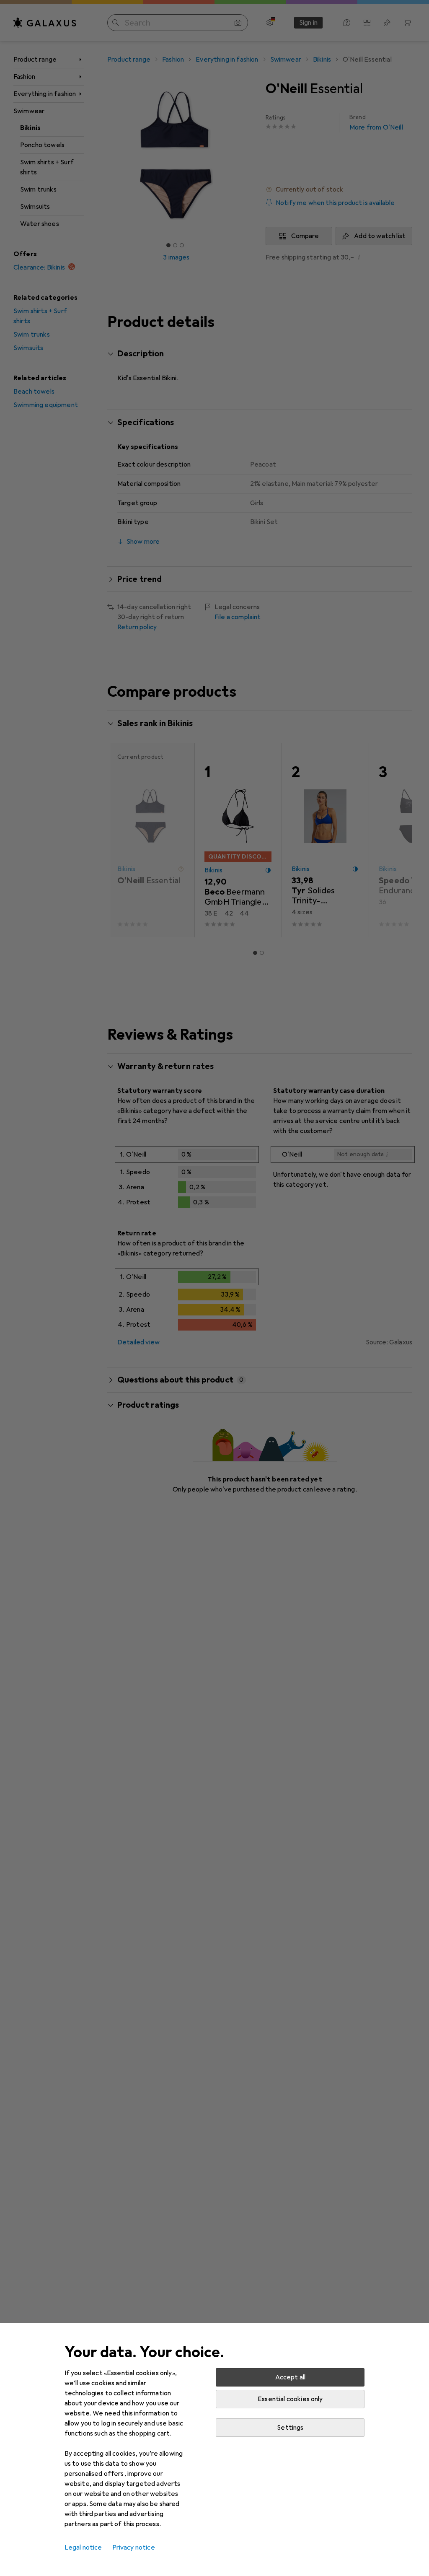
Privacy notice (134, 2547)
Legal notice (83, 2547)
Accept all (291, 2377)
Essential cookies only (290, 2399)
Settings (290, 2428)
